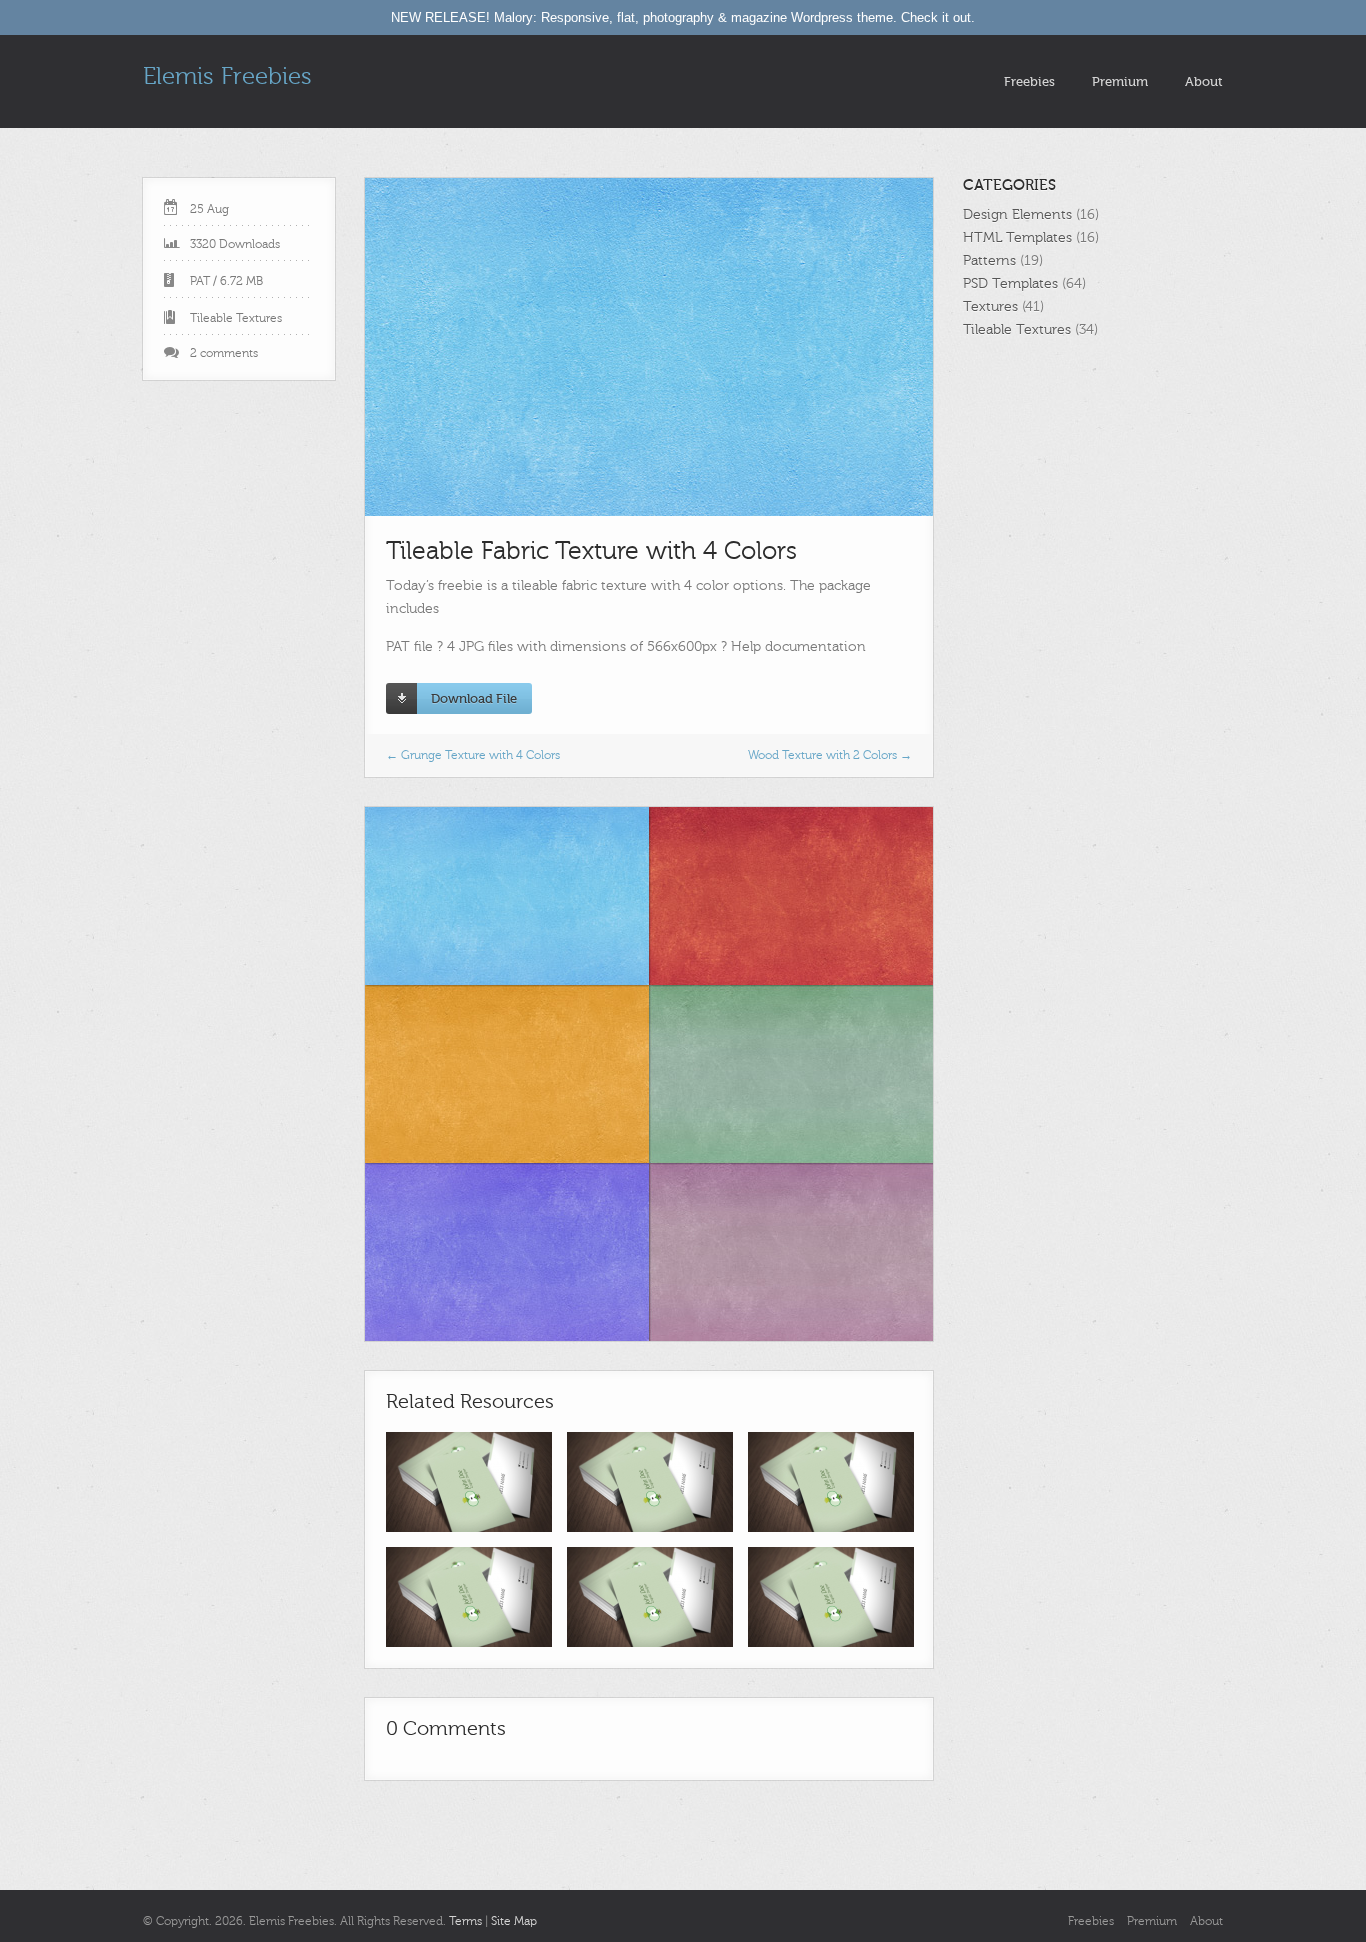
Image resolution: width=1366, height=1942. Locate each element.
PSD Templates (1010, 283)
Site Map (514, 1921)
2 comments (224, 353)
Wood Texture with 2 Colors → (830, 755)
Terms (465, 1921)
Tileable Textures (236, 318)
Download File (474, 698)
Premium (1120, 81)
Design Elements (1017, 214)
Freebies (1029, 81)
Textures (990, 306)
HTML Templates (1017, 237)
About (1204, 81)
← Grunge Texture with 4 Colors (473, 755)
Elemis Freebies (227, 76)
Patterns (989, 260)
